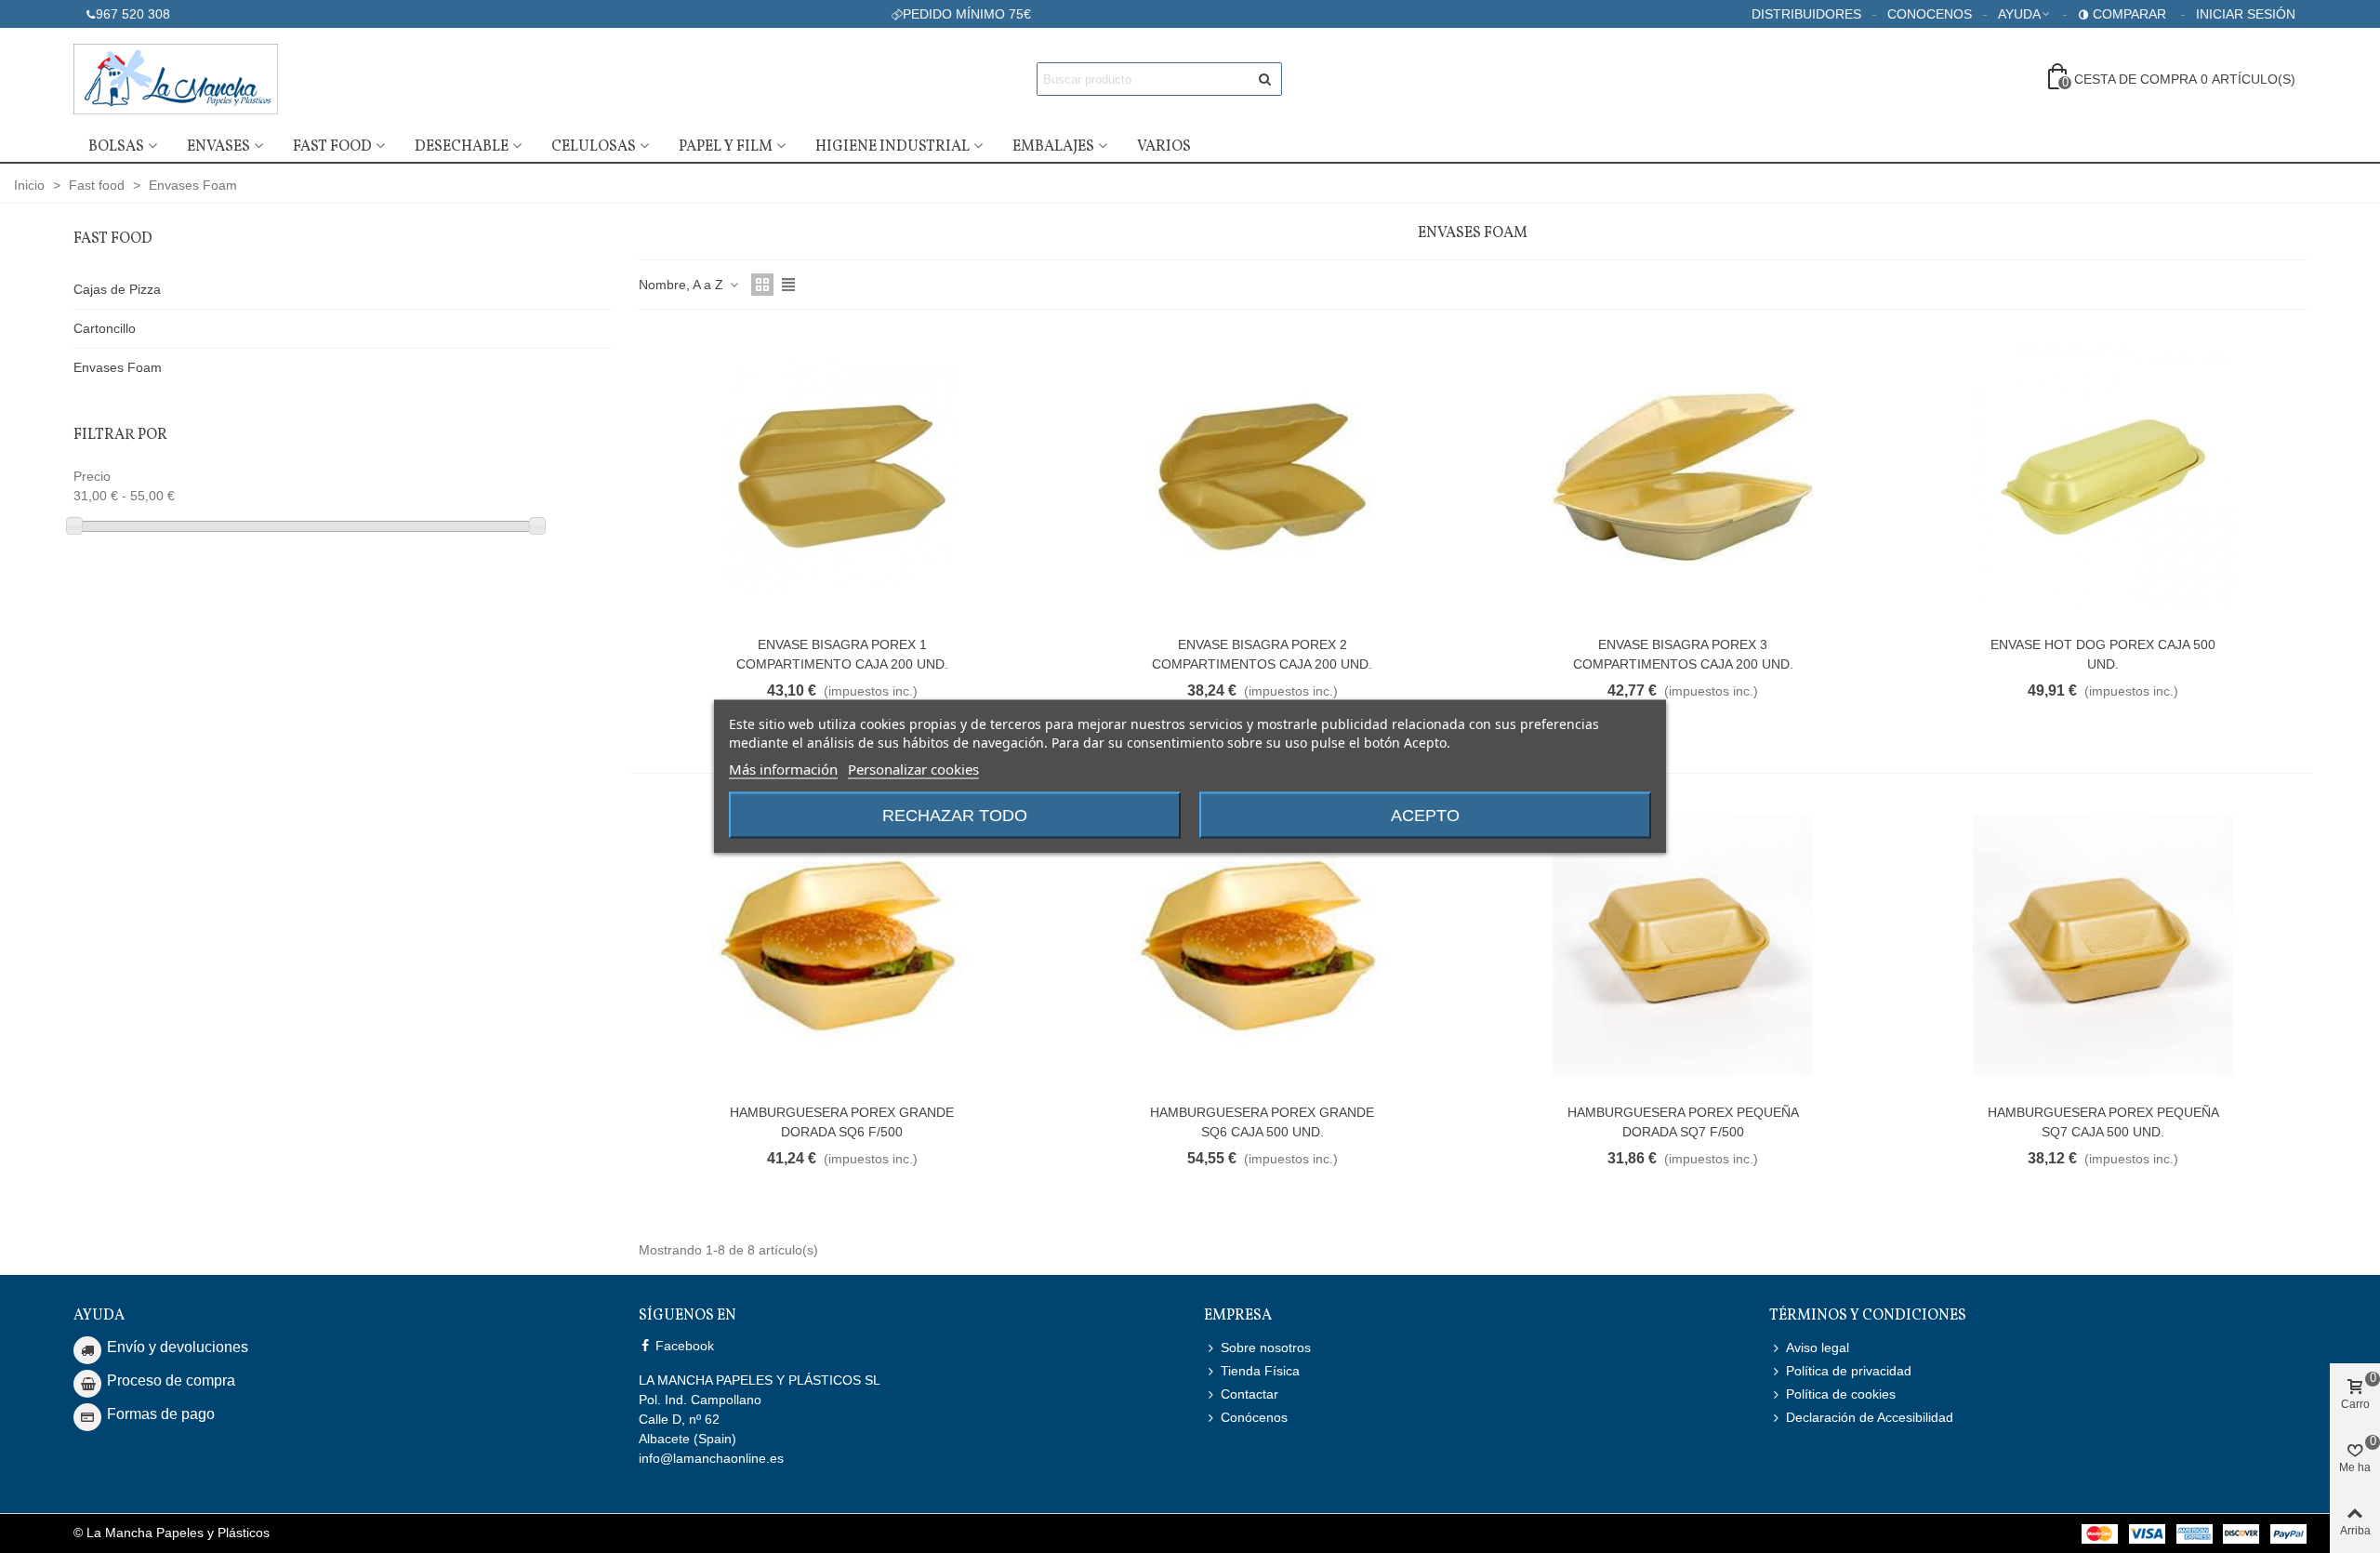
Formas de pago (161, 1414)
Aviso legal (1818, 1347)
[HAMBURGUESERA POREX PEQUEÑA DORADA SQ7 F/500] (1683, 945)
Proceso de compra (171, 1380)
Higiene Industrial (892, 147)
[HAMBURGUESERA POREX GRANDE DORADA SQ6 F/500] (842, 945)
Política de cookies (1841, 1394)
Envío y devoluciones (178, 1347)
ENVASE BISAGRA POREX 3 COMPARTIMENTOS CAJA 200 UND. (1683, 654)
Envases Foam (118, 367)
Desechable (462, 147)
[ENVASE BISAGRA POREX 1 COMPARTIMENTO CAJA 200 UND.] (842, 477)
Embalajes (1053, 147)
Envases (218, 147)
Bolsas (116, 147)
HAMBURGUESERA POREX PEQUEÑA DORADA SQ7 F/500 (1683, 1122)
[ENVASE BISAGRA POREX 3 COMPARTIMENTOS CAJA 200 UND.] (1683, 477)
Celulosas (594, 147)
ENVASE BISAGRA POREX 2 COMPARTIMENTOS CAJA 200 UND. (1262, 654)
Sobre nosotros (1266, 1347)
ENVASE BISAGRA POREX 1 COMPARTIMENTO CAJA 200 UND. (842, 654)
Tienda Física (1260, 1371)
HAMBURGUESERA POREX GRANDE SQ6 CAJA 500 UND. (1262, 1122)
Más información (783, 769)
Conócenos (1254, 1417)
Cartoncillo (105, 328)
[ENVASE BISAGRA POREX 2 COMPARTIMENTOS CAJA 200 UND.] (1263, 477)
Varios (1164, 147)
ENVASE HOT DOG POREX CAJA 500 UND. (2103, 654)
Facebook (683, 1346)
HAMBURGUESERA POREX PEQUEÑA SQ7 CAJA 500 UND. (2103, 1122)
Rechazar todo (955, 816)
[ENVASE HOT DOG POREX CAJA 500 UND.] (2103, 477)
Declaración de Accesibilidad (1870, 1417)
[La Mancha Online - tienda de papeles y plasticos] (176, 79)
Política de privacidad (1849, 1371)
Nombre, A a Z (683, 285)
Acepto (1425, 816)
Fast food (332, 147)
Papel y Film (726, 147)
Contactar (1249, 1394)
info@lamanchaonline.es (711, 1458)
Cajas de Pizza (117, 289)
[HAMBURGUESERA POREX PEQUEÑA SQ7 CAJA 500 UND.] (2103, 945)
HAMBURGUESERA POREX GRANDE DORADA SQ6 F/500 (842, 1122)
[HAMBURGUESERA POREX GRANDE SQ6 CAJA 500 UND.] (1263, 945)
